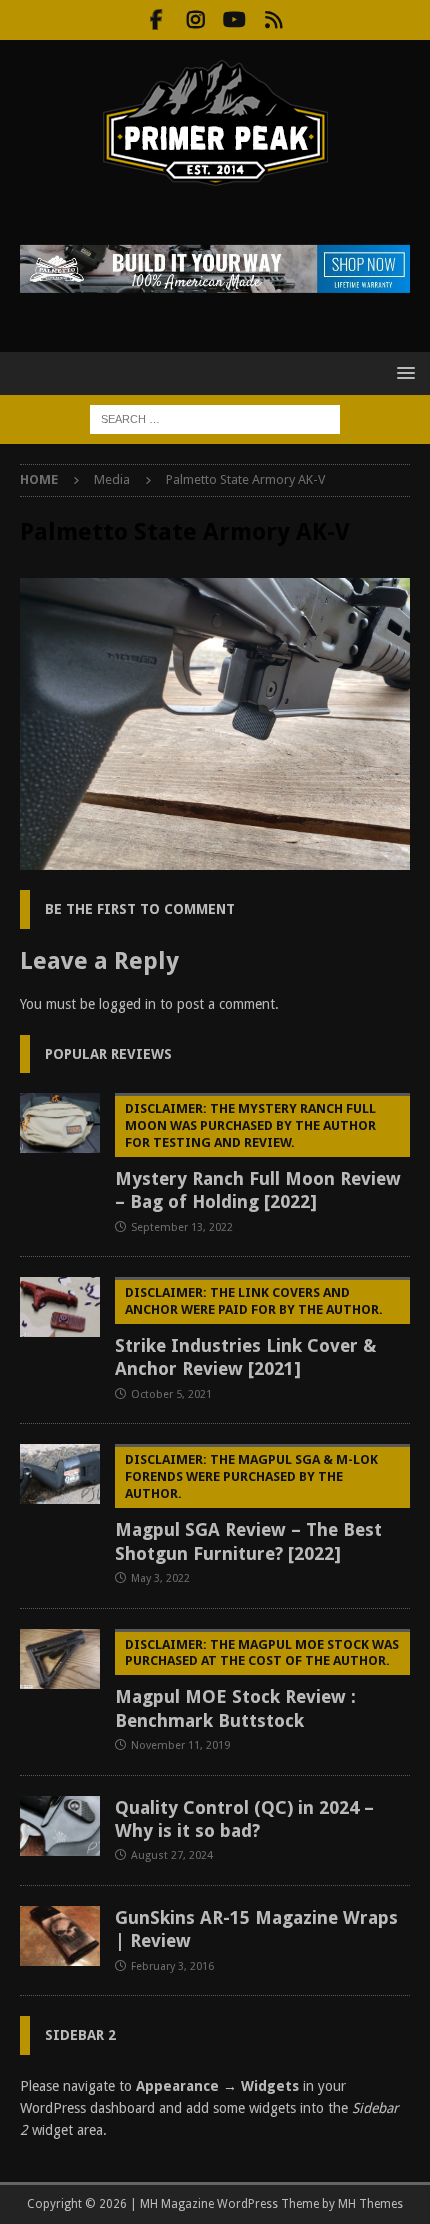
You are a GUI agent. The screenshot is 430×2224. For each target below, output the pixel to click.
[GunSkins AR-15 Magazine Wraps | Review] (60, 1936)
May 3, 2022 (160, 1578)
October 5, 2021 (171, 1394)
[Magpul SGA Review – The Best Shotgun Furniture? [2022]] (60, 1474)
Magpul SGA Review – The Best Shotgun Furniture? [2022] (248, 1507)
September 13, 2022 (182, 1227)
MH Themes (370, 2204)
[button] (402, 372)
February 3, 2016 (172, 1966)
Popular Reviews (108, 1054)
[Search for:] (215, 418)
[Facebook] (156, 20)
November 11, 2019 (180, 1745)
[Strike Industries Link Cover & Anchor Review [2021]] (60, 1307)
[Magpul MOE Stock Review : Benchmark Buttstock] (60, 1659)
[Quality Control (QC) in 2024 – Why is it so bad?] (60, 1826)
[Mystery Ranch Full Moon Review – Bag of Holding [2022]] (60, 1123)
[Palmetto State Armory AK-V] (215, 859)
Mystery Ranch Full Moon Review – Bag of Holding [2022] (258, 1156)
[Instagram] (195, 20)
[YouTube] (234, 20)
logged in (127, 1004)
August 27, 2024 (172, 1855)
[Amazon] (273, 20)
